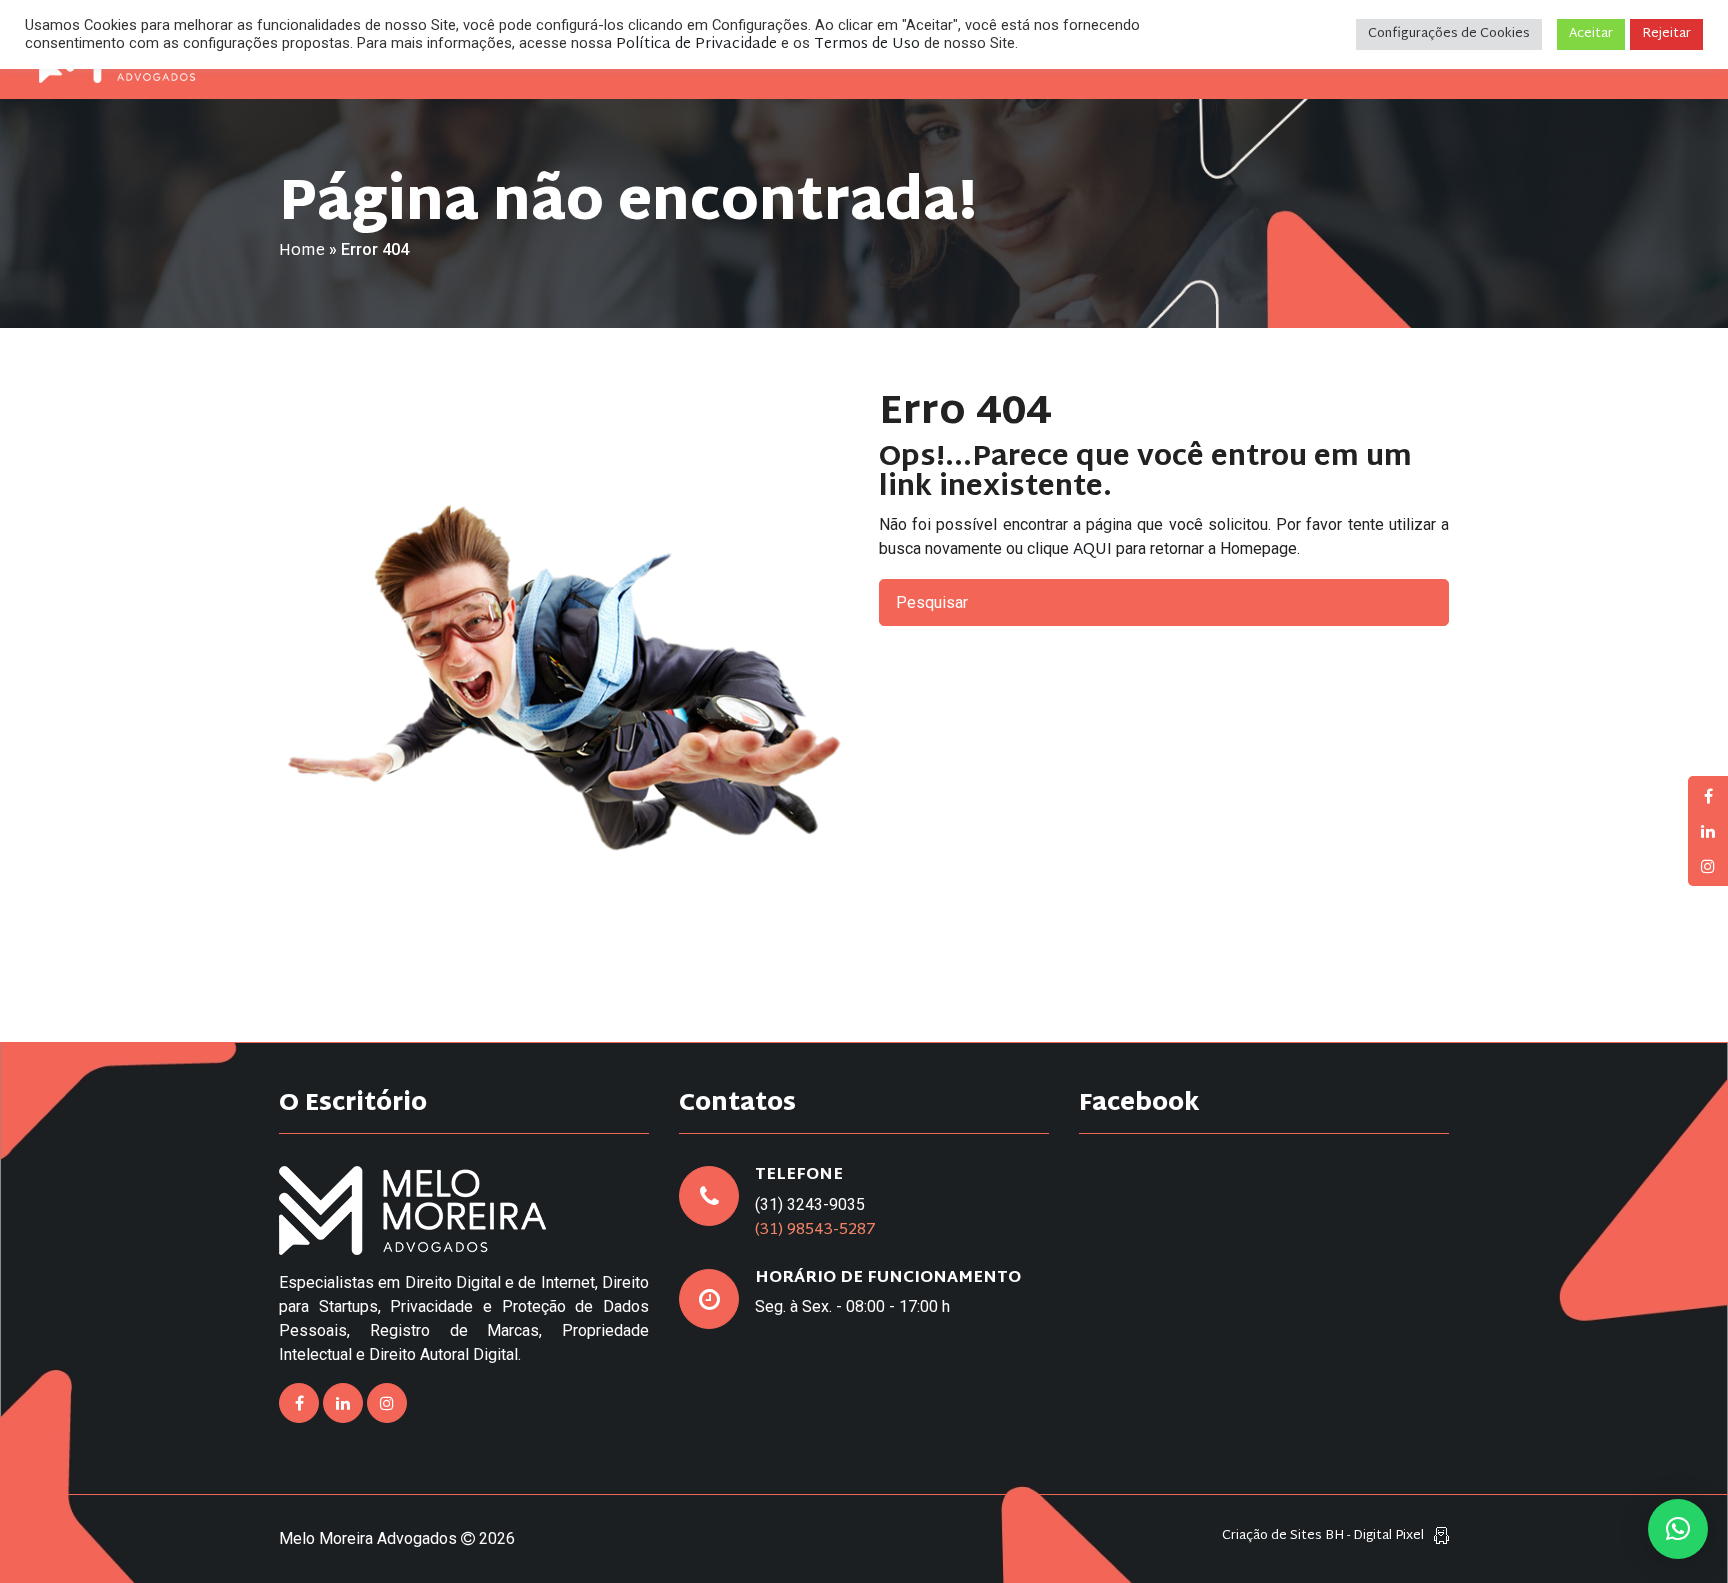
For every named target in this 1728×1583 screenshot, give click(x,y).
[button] (1678, 1529)
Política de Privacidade (696, 44)
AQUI (1092, 550)
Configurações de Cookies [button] (1449, 34)
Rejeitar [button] (1666, 34)
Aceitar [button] (1591, 34)
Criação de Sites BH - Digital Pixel (1323, 1536)
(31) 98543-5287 (815, 1230)
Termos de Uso (867, 44)
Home (302, 251)
